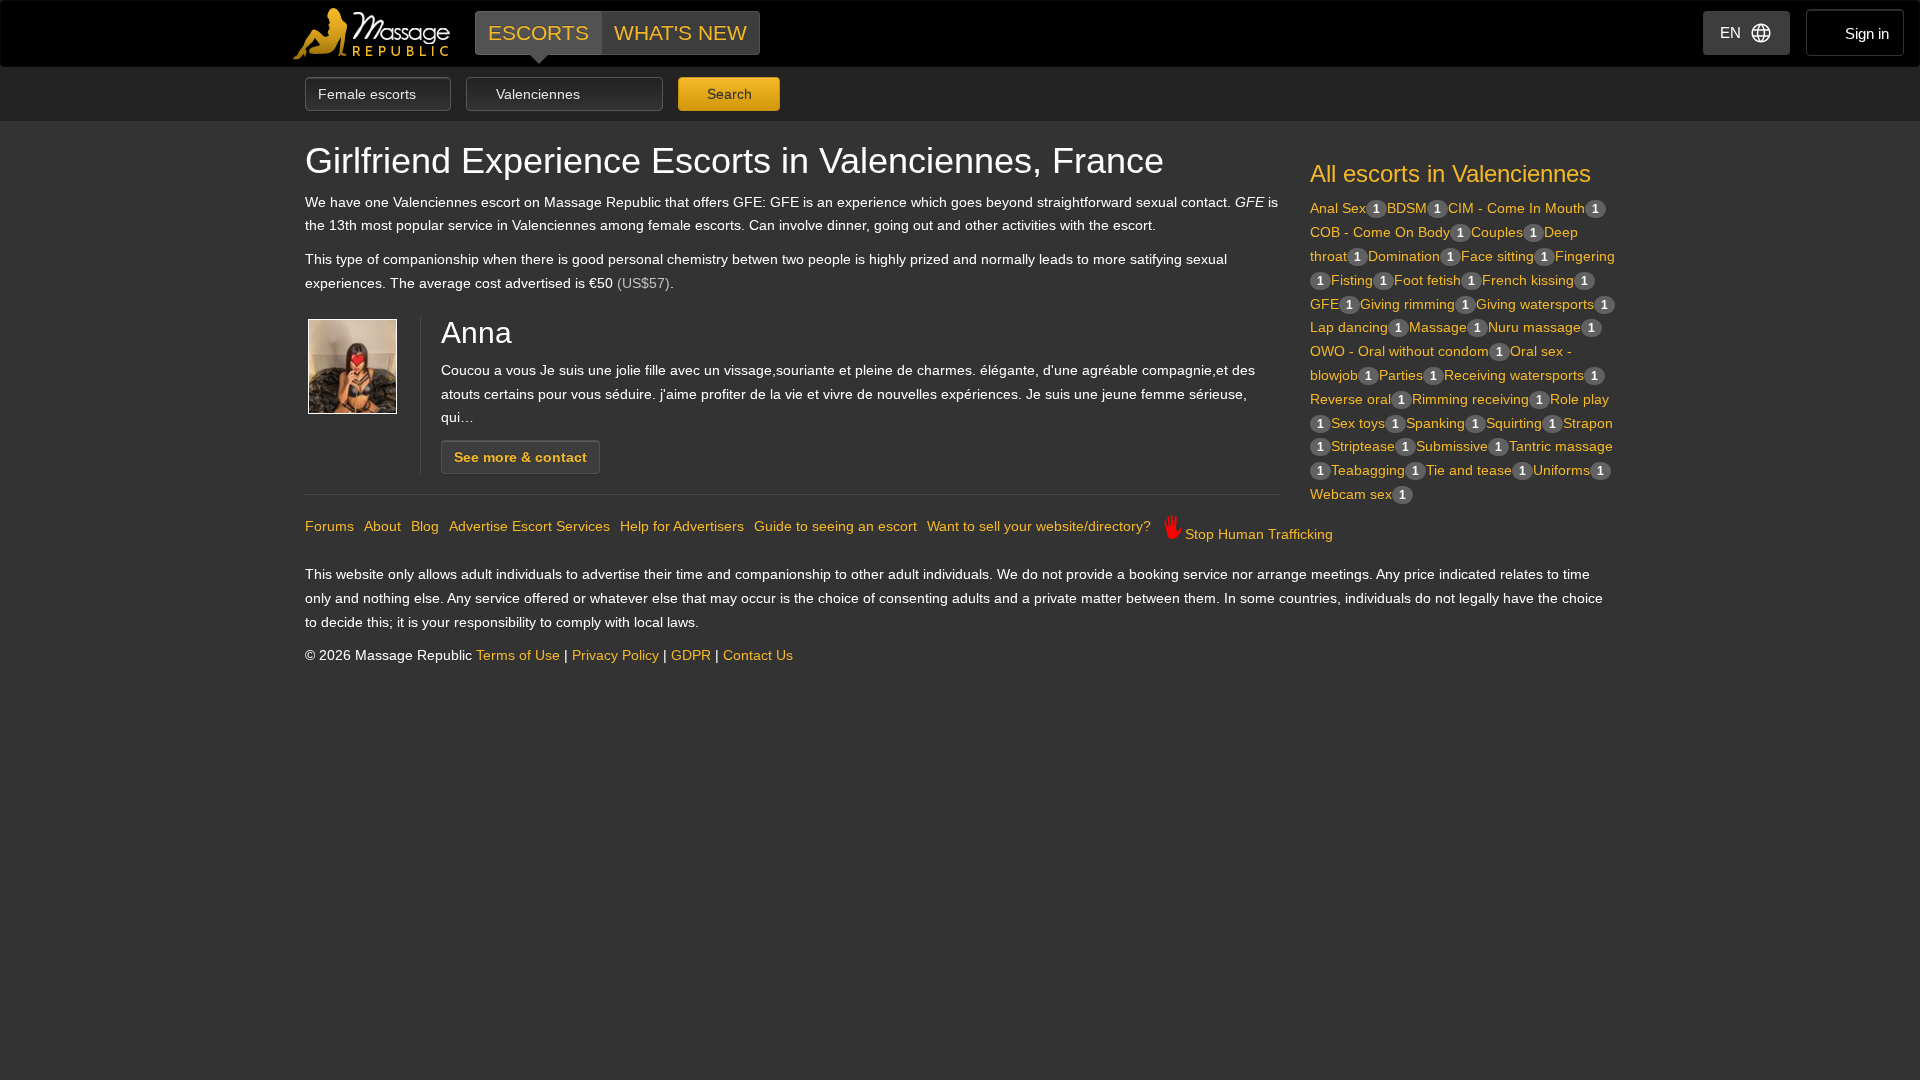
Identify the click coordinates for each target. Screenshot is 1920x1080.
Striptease (1370, 446)
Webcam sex (1358, 494)
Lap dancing (1356, 327)
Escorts (538, 32)
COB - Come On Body (1387, 232)
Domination (1411, 256)
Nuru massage (1541, 327)
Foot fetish (1434, 280)
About (382, 526)
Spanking (1442, 423)
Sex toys (1365, 423)
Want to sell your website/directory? (1039, 526)
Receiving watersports (1521, 375)
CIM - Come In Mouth (1523, 208)
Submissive (1459, 446)
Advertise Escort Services (529, 526)
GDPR (691, 655)
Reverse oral (1357, 399)
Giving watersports (1542, 304)
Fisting (1359, 280)
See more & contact (520, 457)
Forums (329, 526)
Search (727, 94)
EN (1730, 32)
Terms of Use (518, 655)
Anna (476, 332)
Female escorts (369, 94)
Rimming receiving (1477, 399)
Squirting (1521, 423)
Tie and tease (1476, 470)
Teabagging (1375, 470)
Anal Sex (1345, 208)
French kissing (1535, 280)
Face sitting (1504, 256)
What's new (680, 32)
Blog (425, 526)
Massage (1445, 327)
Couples (1504, 232)
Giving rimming (1414, 304)
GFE (1331, 304)
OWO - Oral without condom (1406, 351)
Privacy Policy (615, 655)
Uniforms (1568, 470)
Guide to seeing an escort (835, 526)
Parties (1408, 375)
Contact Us (758, 655)
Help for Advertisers (682, 526)
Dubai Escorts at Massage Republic (372, 33)
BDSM (1414, 208)
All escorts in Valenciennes (1450, 173)
